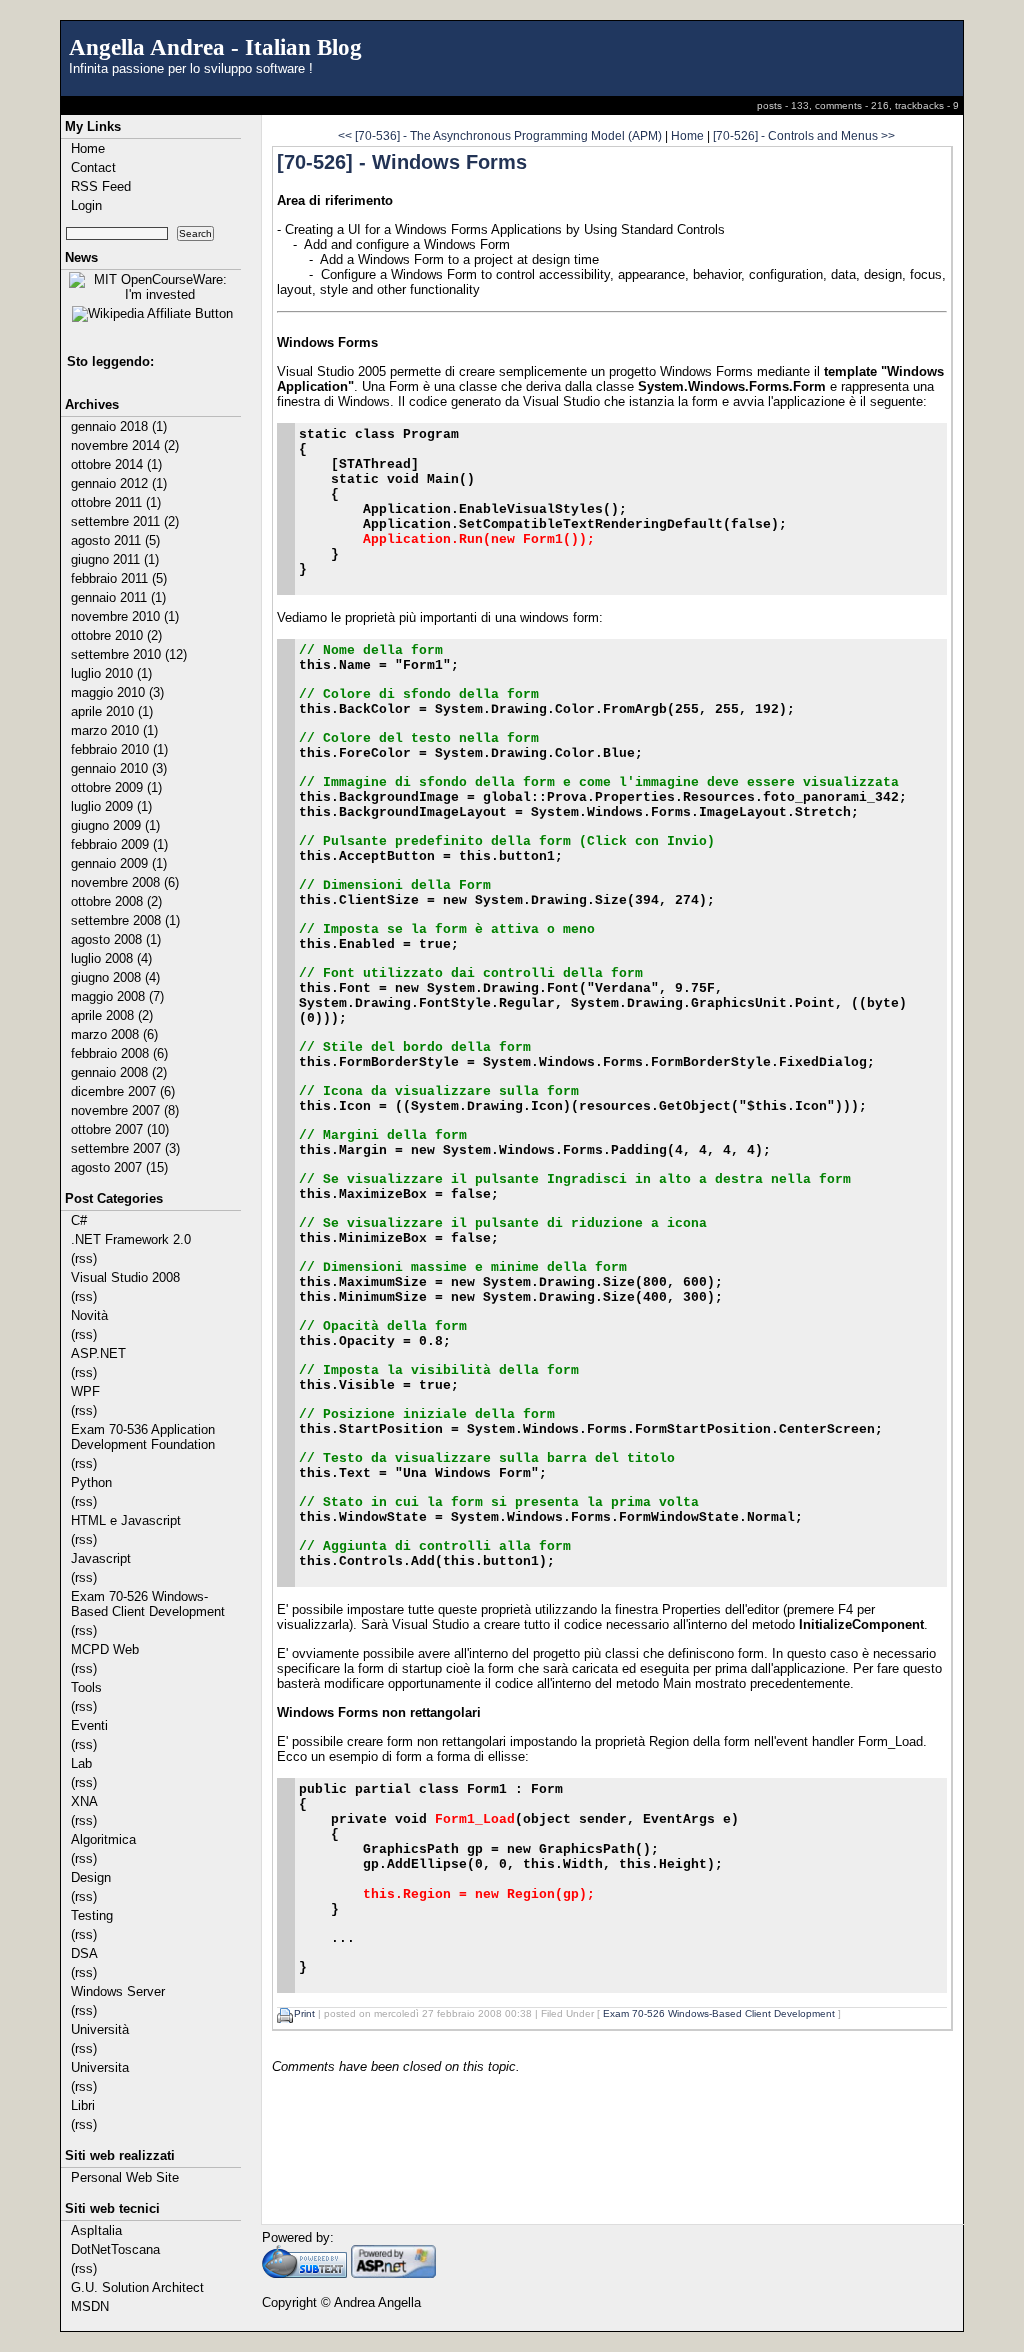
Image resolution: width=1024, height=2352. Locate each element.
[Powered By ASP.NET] (393, 2273)
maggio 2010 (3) (117, 692)
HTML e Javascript (126, 1520)
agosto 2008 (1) (116, 939)
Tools (86, 1687)
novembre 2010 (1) (125, 616)
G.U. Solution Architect (137, 2287)
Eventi (89, 1725)
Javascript (101, 1558)
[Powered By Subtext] (304, 2273)
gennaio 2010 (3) (119, 768)
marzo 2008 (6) (114, 1034)
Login (86, 205)
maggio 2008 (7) (117, 996)
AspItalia (96, 2230)
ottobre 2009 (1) (116, 787)
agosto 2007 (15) (119, 1167)
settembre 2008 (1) (125, 920)
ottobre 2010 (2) (116, 635)
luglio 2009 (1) (111, 806)
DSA (84, 1953)
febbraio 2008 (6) (119, 1053)
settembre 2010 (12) (129, 654)
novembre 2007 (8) (125, 1110)
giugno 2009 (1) (115, 825)
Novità (89, 1315)
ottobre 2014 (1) (116, 464)
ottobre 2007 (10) (120, 1129)
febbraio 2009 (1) (119, 844)
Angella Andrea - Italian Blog (215, 47)
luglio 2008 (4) (111, 958)
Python (91, 1482)
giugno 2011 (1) (115, 559)
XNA (84, 1801)
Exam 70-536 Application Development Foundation (143, 1437)
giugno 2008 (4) (115, 977)
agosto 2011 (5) (115, 540)
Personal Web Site (125, 2177)
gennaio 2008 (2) (119, 1072)
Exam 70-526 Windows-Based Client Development (148, 1604)
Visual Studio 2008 (125, 1277)
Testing (92, 1915)
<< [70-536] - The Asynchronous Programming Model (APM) (500, 135)
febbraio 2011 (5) (119, 578)
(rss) (84, 1258)
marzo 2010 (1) (114, 730)
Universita (100, 2067)
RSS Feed (101, 186)
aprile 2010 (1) (112, 711)
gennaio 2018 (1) (119, 426)
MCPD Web (105, 1649)
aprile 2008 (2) (112, 1015)
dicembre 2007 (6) (123, 1091)
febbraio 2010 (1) (119, 749)
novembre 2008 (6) (125, 882)
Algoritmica (103, 1839)
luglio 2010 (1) (111, 673)
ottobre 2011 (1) (116, 502)
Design (91, 1877)
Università (100, 2029)
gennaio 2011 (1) (118, 597)
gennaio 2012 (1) (119, 483)
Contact (93, 167)
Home (88, 148)
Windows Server (118, 1991)
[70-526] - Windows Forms (402, 162)
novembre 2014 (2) (125, 445)
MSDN (90, 2306)
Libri (83, 2105)
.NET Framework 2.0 (131, 1239)
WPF (85, 1391)
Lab (81, 1763)
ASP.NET (98, 1353)
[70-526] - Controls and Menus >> (804, 135)
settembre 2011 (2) (125, 521)
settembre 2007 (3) (125, 1148)
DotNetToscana (115, 2249)
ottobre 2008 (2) (116, 901)
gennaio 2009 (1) (119, 863)
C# (79, 1220)
